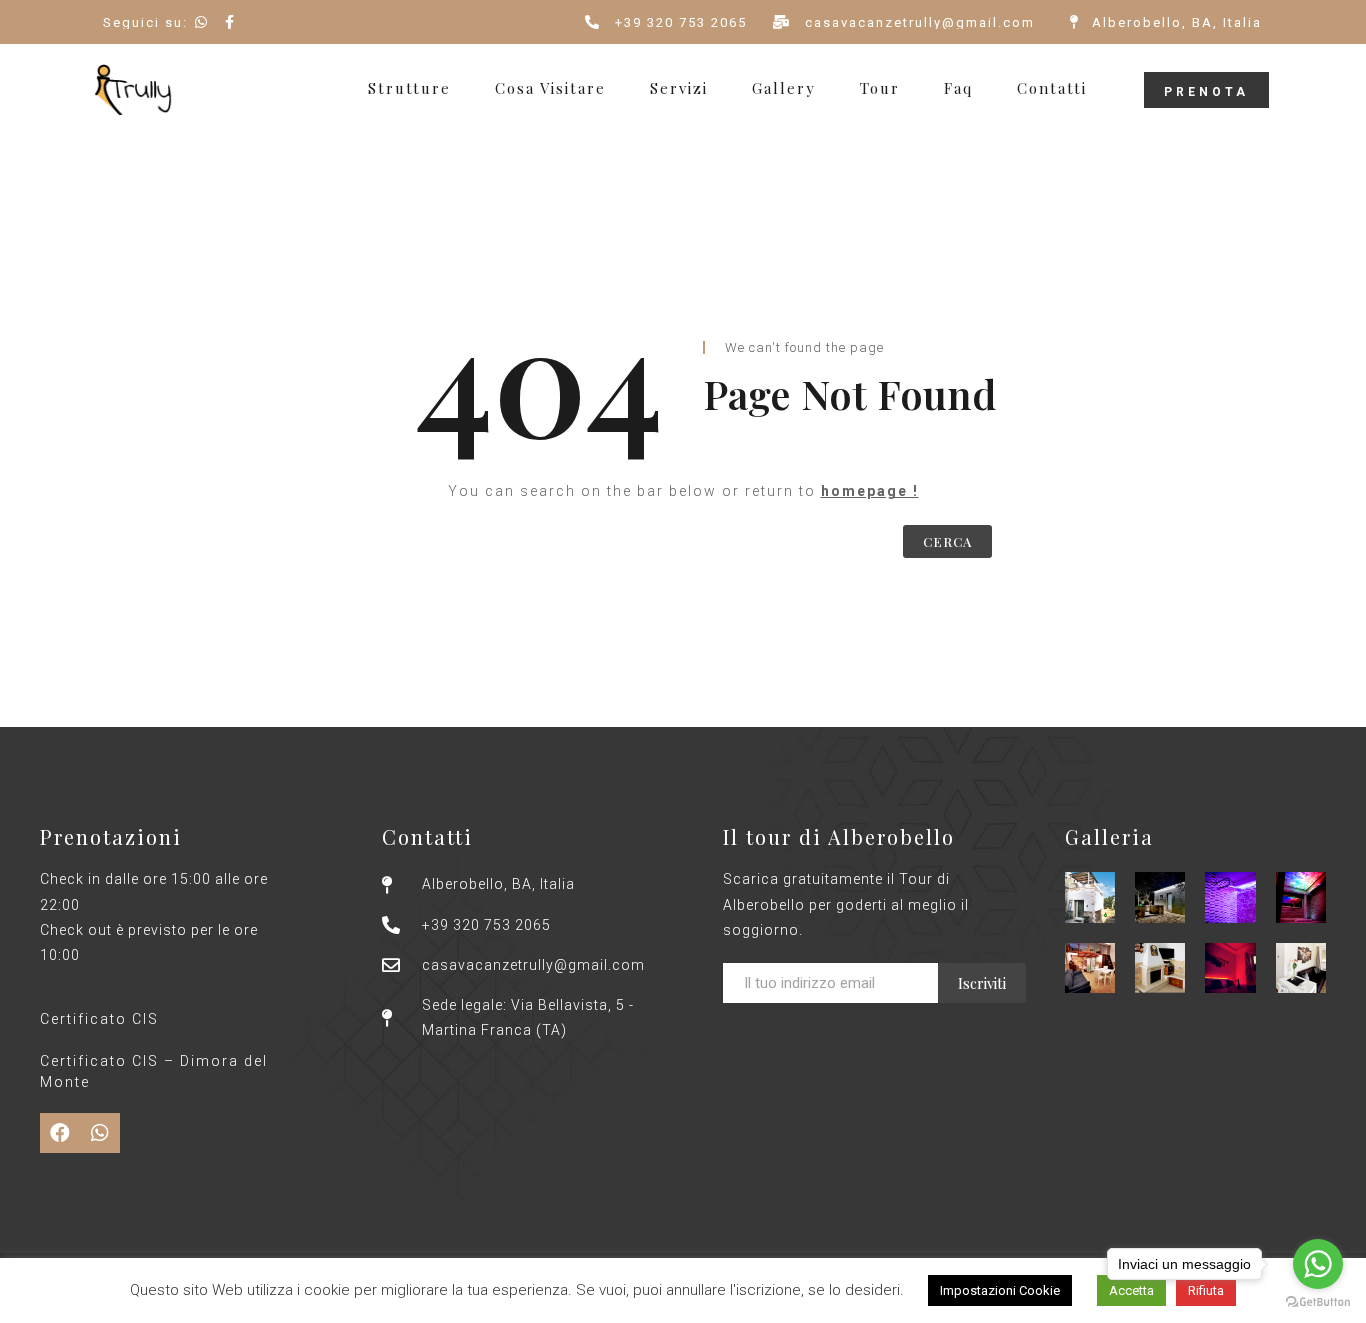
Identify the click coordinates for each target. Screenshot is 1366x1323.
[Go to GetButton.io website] (1318, 1302)
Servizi (679, 88)
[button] (1206, 90)
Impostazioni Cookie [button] (1000, 1290)
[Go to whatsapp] (1318, 1264)
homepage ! (870, 491)
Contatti (1052, 88)
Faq (958, 88)
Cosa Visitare (550, 88)
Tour (880, 88)
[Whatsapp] (100, 1133)
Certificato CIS (99, 1019)
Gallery (784, 88)
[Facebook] (60, 1133)
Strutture (409, 88)
